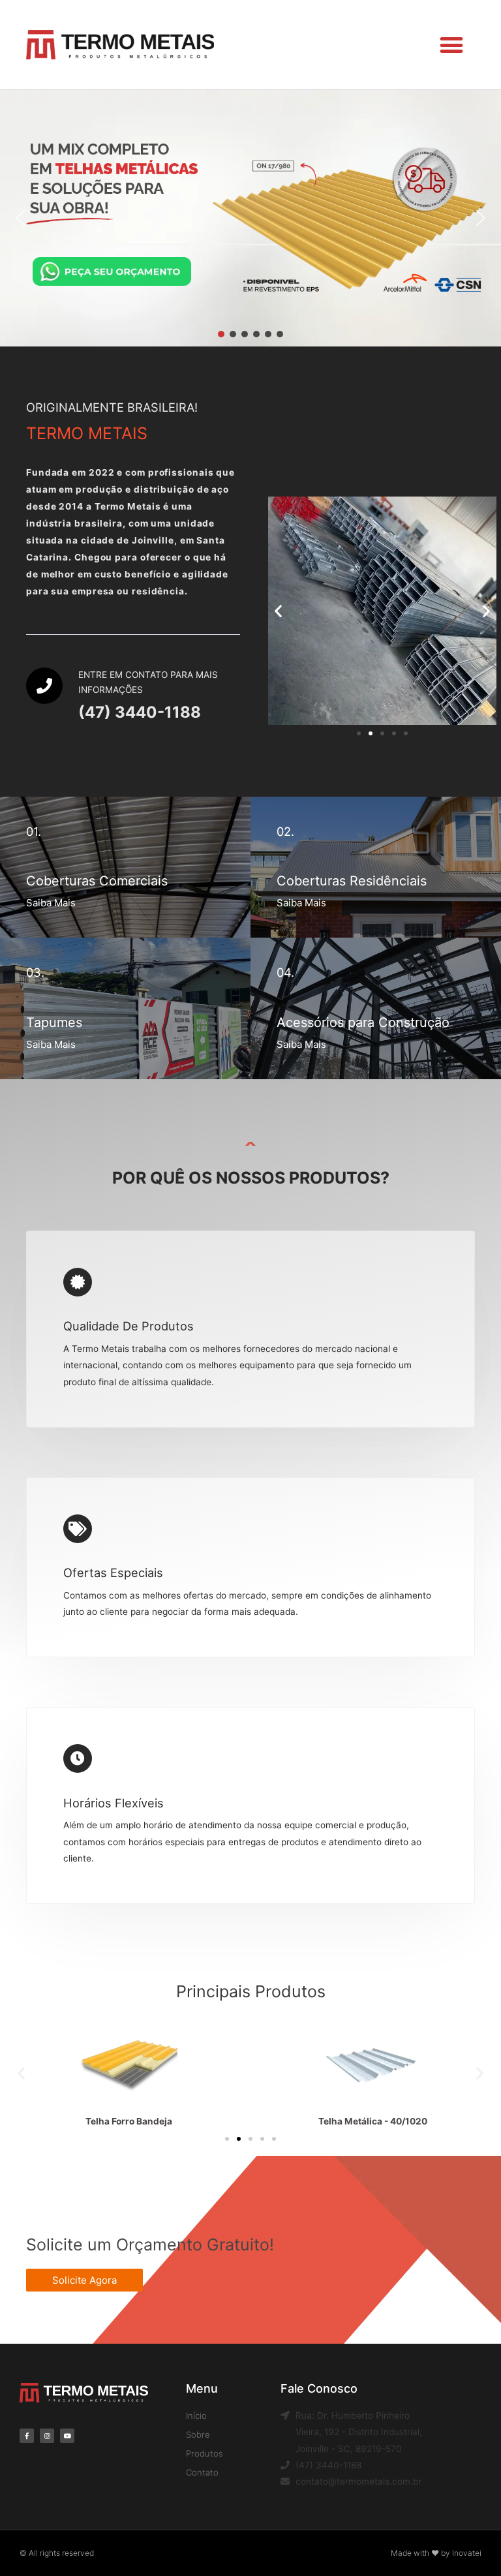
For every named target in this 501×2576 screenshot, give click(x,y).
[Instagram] (47, 2436)
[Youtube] (67, 2436)
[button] (452, 45)
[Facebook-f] (27, 2436)
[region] (250, 218)
